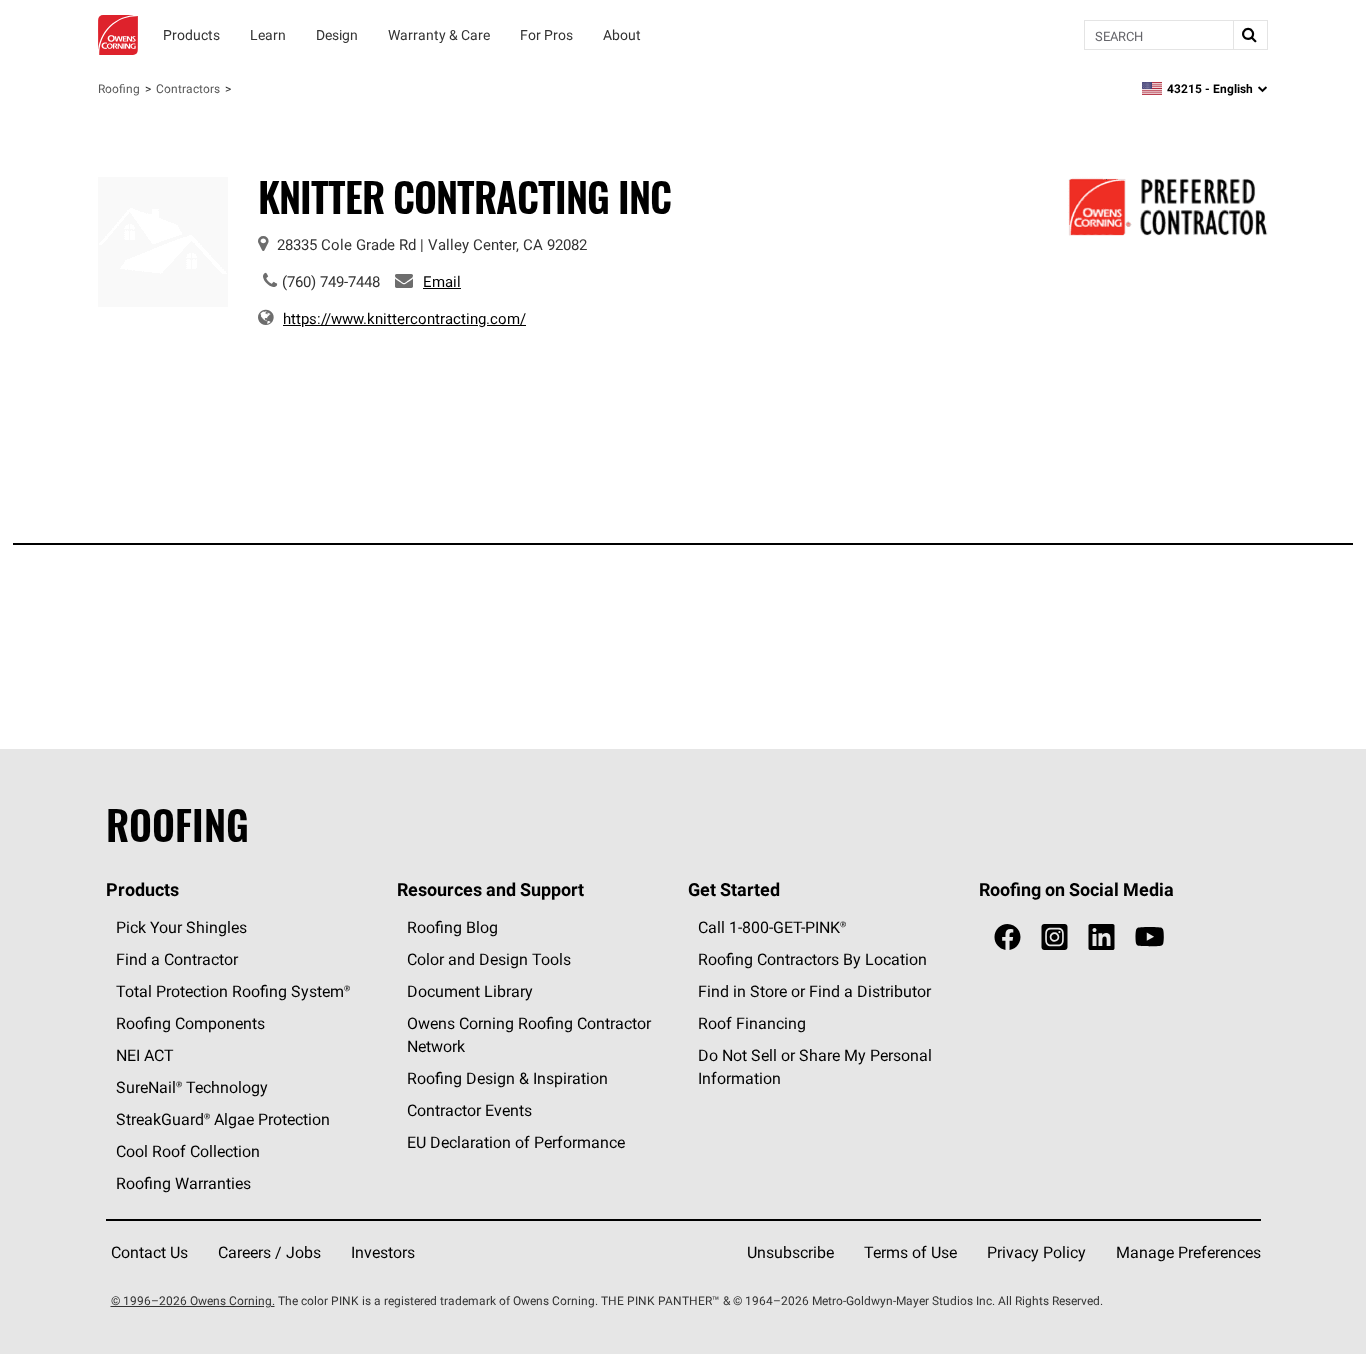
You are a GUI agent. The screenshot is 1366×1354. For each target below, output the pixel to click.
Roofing (119, 88)
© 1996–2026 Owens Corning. (193, 1300)
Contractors (188, 88)
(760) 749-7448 (331, 281)
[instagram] (1054, 937)
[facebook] (1007, 937)
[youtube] (1149, 937)
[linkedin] (1101, 937)
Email (442, 281)
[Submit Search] (1250, 35)
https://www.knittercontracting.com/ (404, 318)
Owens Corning (118, 35)
